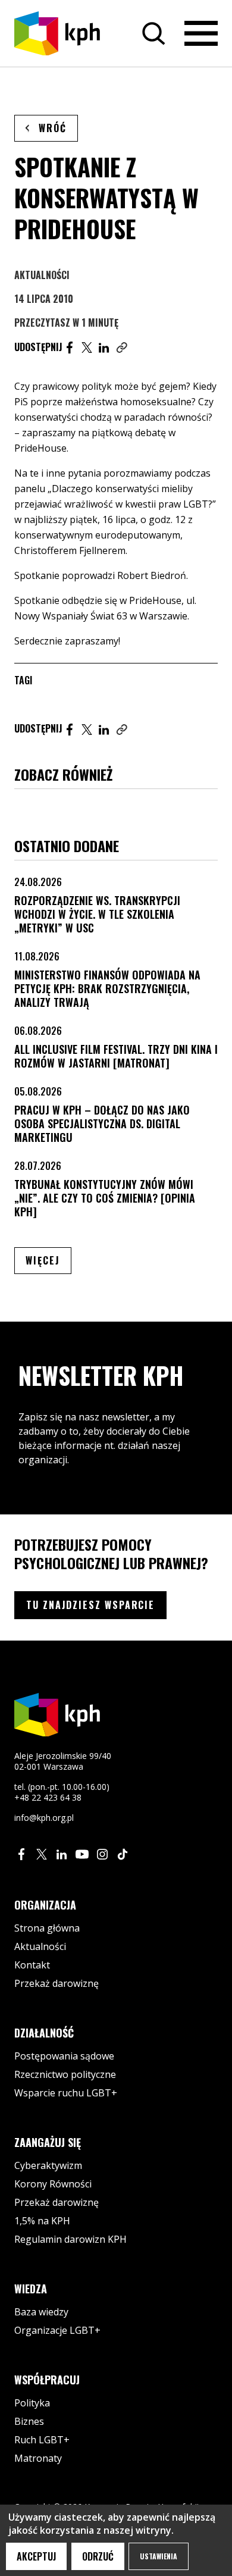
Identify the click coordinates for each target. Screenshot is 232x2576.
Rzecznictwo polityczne (65, 2074)
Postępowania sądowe (64, 2056)
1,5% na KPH (42, 2221)
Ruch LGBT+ (42, 2440)
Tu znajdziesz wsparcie (90, 1605)
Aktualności (42, 275)
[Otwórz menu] (201, 33)
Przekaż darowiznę (57, 1983)
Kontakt (32, 1965)
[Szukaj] (153, 33)
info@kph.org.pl (44, 1818)
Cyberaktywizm (48, 2165)
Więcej (48, 1260)
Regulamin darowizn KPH (70, 2239)
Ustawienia (159, 2556)
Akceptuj (36, 2556)
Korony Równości (53, 2184)
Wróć (53, 128)
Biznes (29, 2421)
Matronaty (38, 2458)
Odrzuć (98, 2556)
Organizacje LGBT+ (57, 2330)
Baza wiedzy (41, 2312)
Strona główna (47, 1928)
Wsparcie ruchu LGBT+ (66, 2093)
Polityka (32, 2403)
